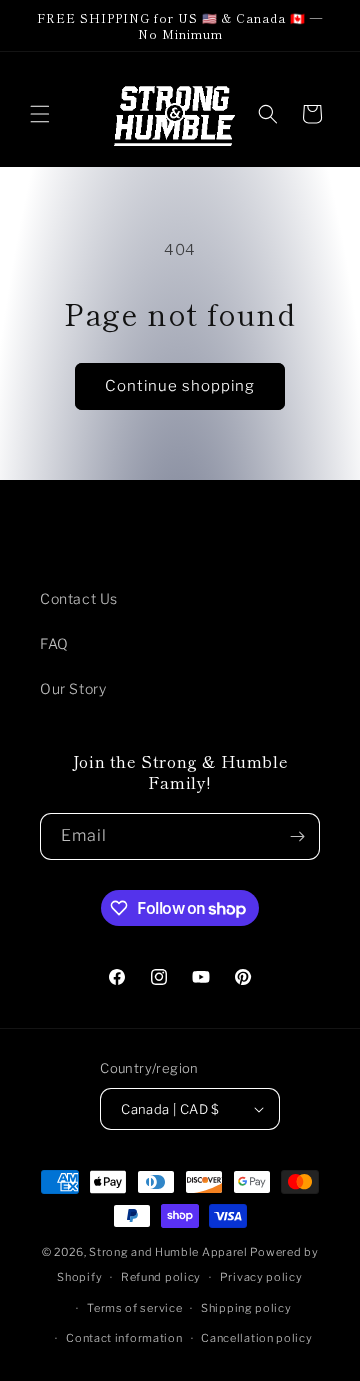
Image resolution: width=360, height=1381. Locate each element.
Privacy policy (261, 1277)
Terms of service (134, 1308)
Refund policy (161, 1277)
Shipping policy (246, 1308)
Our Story (73, 688)
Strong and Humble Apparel (168, 1252)
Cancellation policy (256, 1338)
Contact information (124, 1338)
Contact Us (79, 598)
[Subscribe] (297, 836)
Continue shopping (180, 386)
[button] (40, 114)
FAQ (54, 643)
